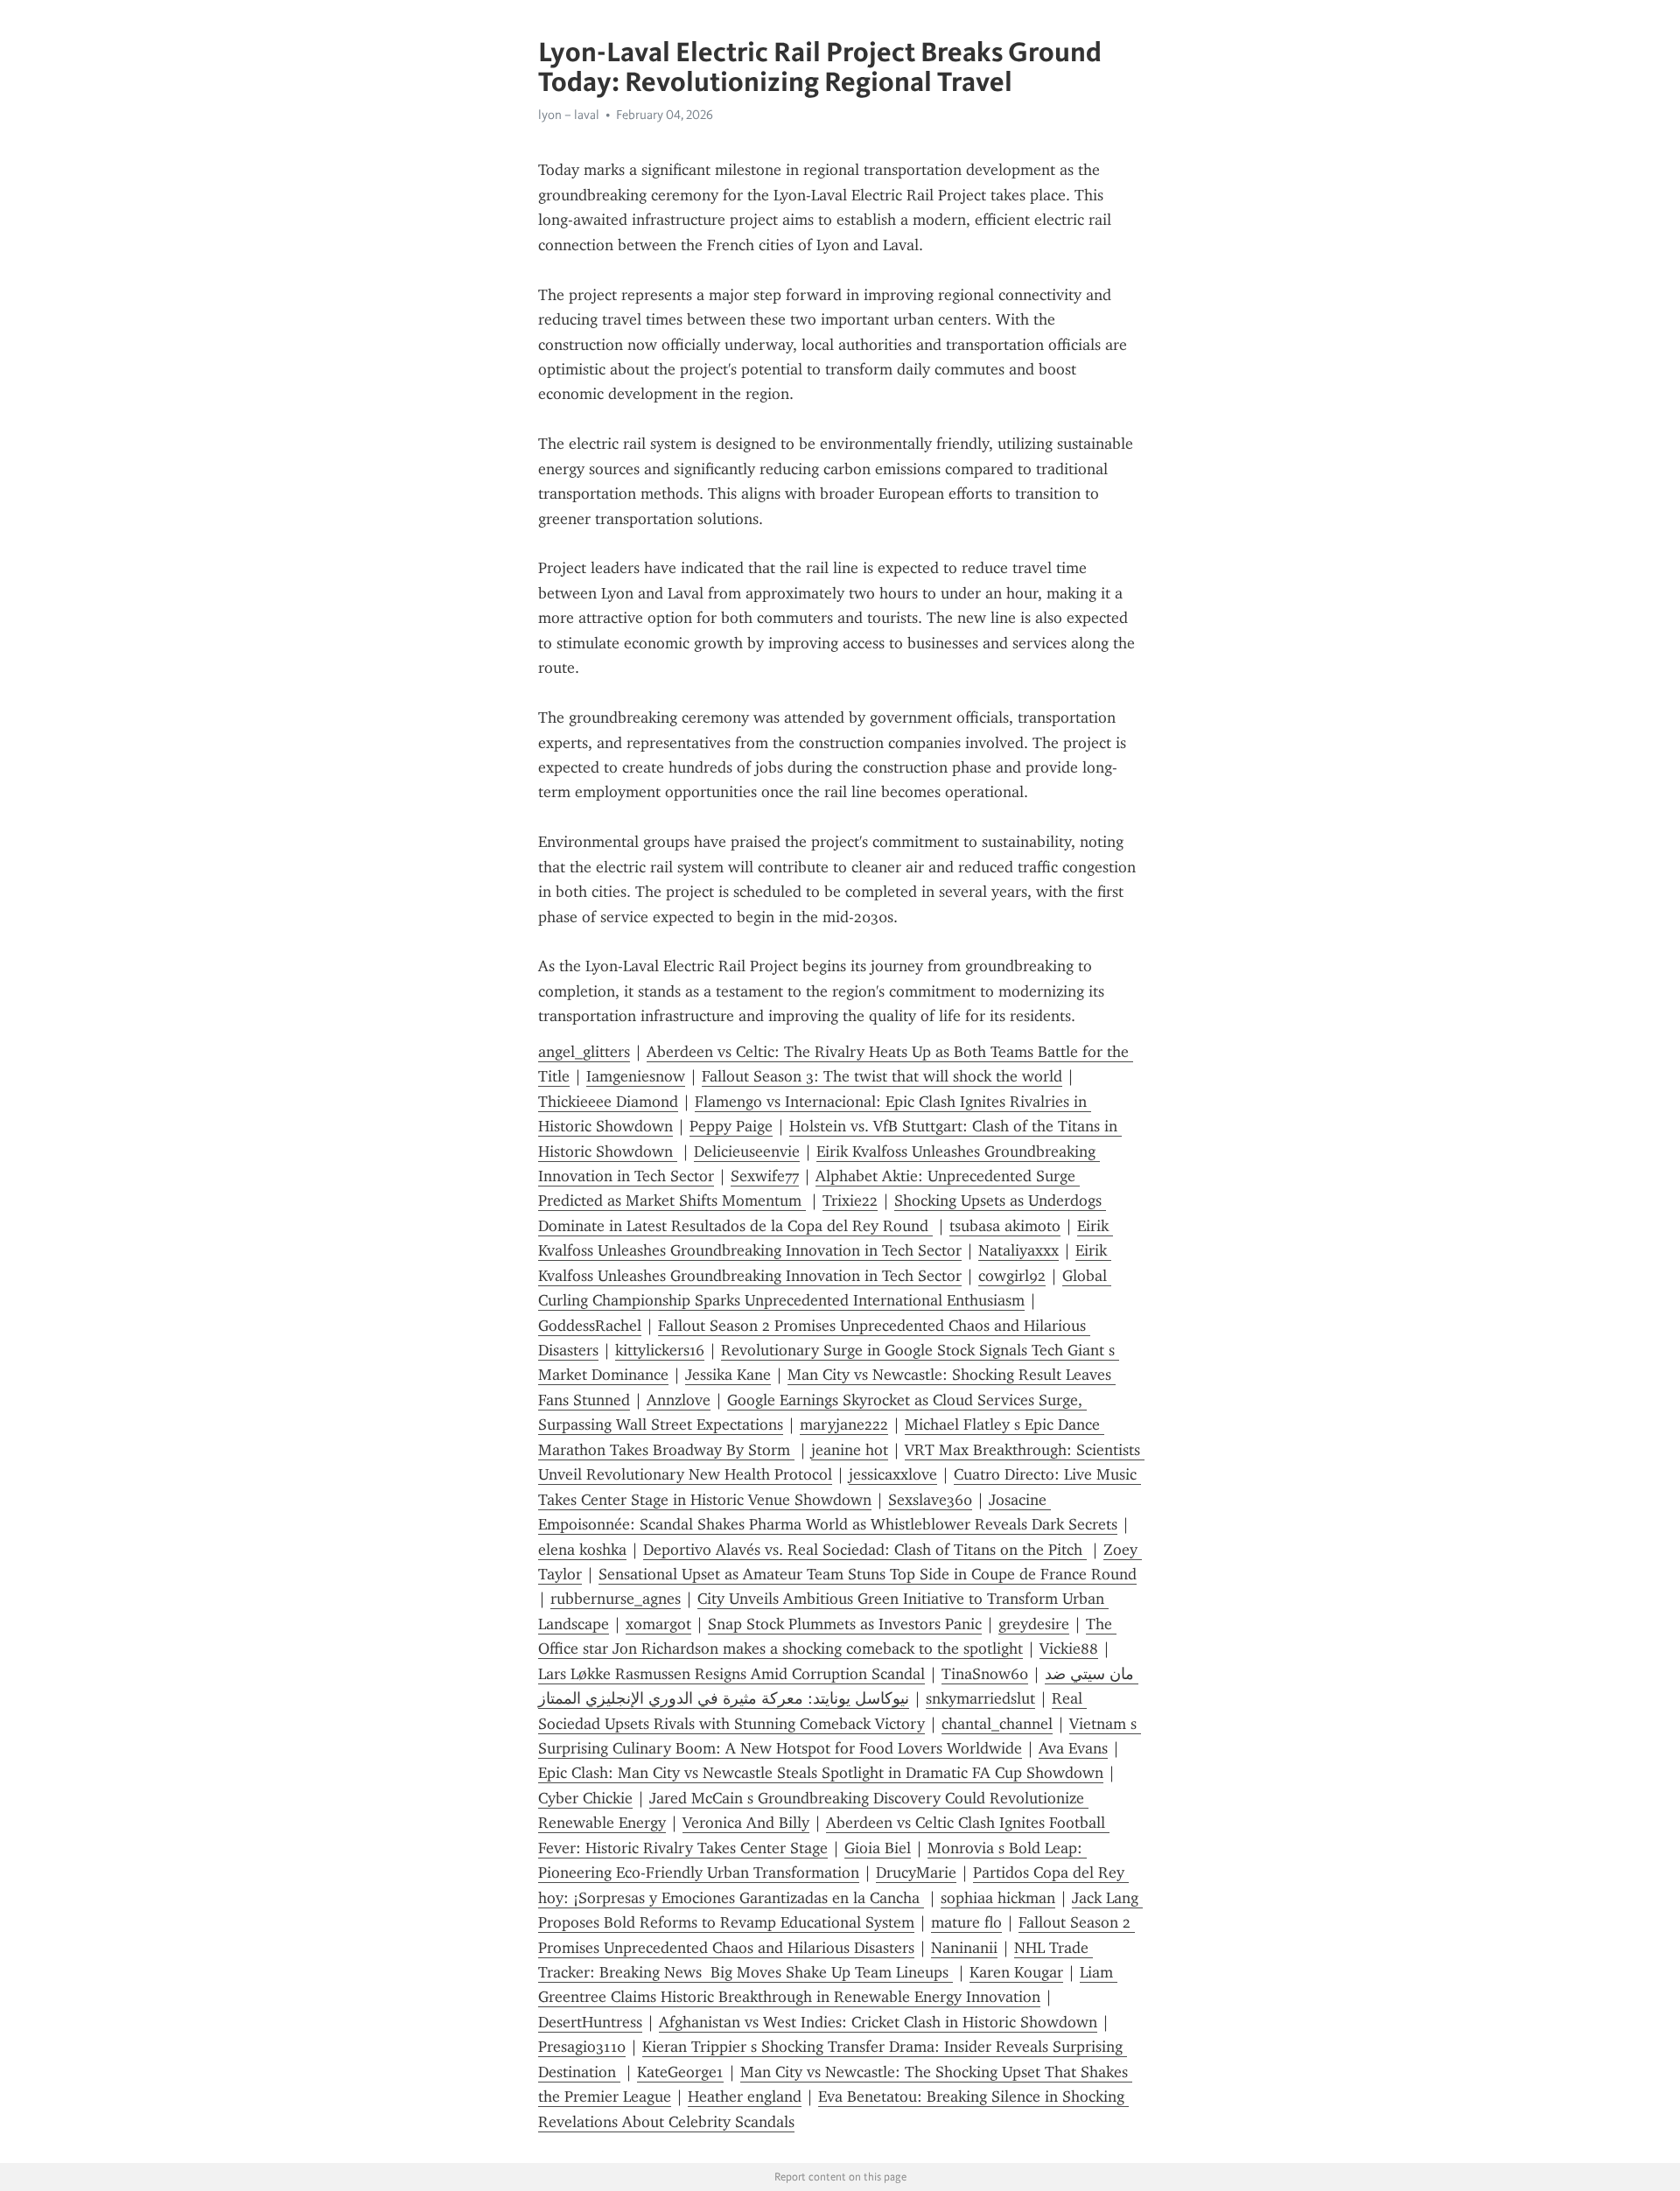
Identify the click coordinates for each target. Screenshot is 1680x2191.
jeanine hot (850, 1450)
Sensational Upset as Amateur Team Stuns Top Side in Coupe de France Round (868, 1574)
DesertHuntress (590, 2022)
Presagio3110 (582, 2047)
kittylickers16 (660, 1350)
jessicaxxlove (893, 1474)
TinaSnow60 (985, 1674)
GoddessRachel (590, 1326)
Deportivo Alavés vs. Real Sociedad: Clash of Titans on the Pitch (865, 1550)
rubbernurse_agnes (616, 1599)
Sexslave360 (930, 1500)
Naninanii (964, 1948)
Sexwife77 (765, 1176)
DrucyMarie (916, 1872)
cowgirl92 (1012, 1276)
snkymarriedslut (980, 1698)
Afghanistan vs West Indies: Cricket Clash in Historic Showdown (878, 2022)
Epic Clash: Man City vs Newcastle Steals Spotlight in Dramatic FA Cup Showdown (821, 1773)
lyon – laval (569, 115)
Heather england (745, 2096)
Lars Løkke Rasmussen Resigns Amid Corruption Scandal (731, 1674)
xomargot (658, 1624)
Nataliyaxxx (1018, 1250)
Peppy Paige (731, 1126)
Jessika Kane (728, 1375)
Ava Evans (1073, 1748)
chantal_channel (997, 1724)
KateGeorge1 (680, 2072)
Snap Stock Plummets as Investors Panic (845, 1624)
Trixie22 (850, 1200)
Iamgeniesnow (636, 1076)
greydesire (1034, 1624)
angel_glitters (584, 1052)
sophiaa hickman (998, 1898)
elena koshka (582, 1550)
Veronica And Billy (746, 1823)
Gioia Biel (878, 1848)
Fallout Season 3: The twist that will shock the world (882, 1076)
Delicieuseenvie (747, 1151)
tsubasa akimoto (1005, 1226)
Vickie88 (1069, 1648)
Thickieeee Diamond (608, 1102)
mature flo (966, 1922)
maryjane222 (844, 1424)
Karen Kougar (1016, 1972)
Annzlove (679, 1400)
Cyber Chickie (585, 1798)
